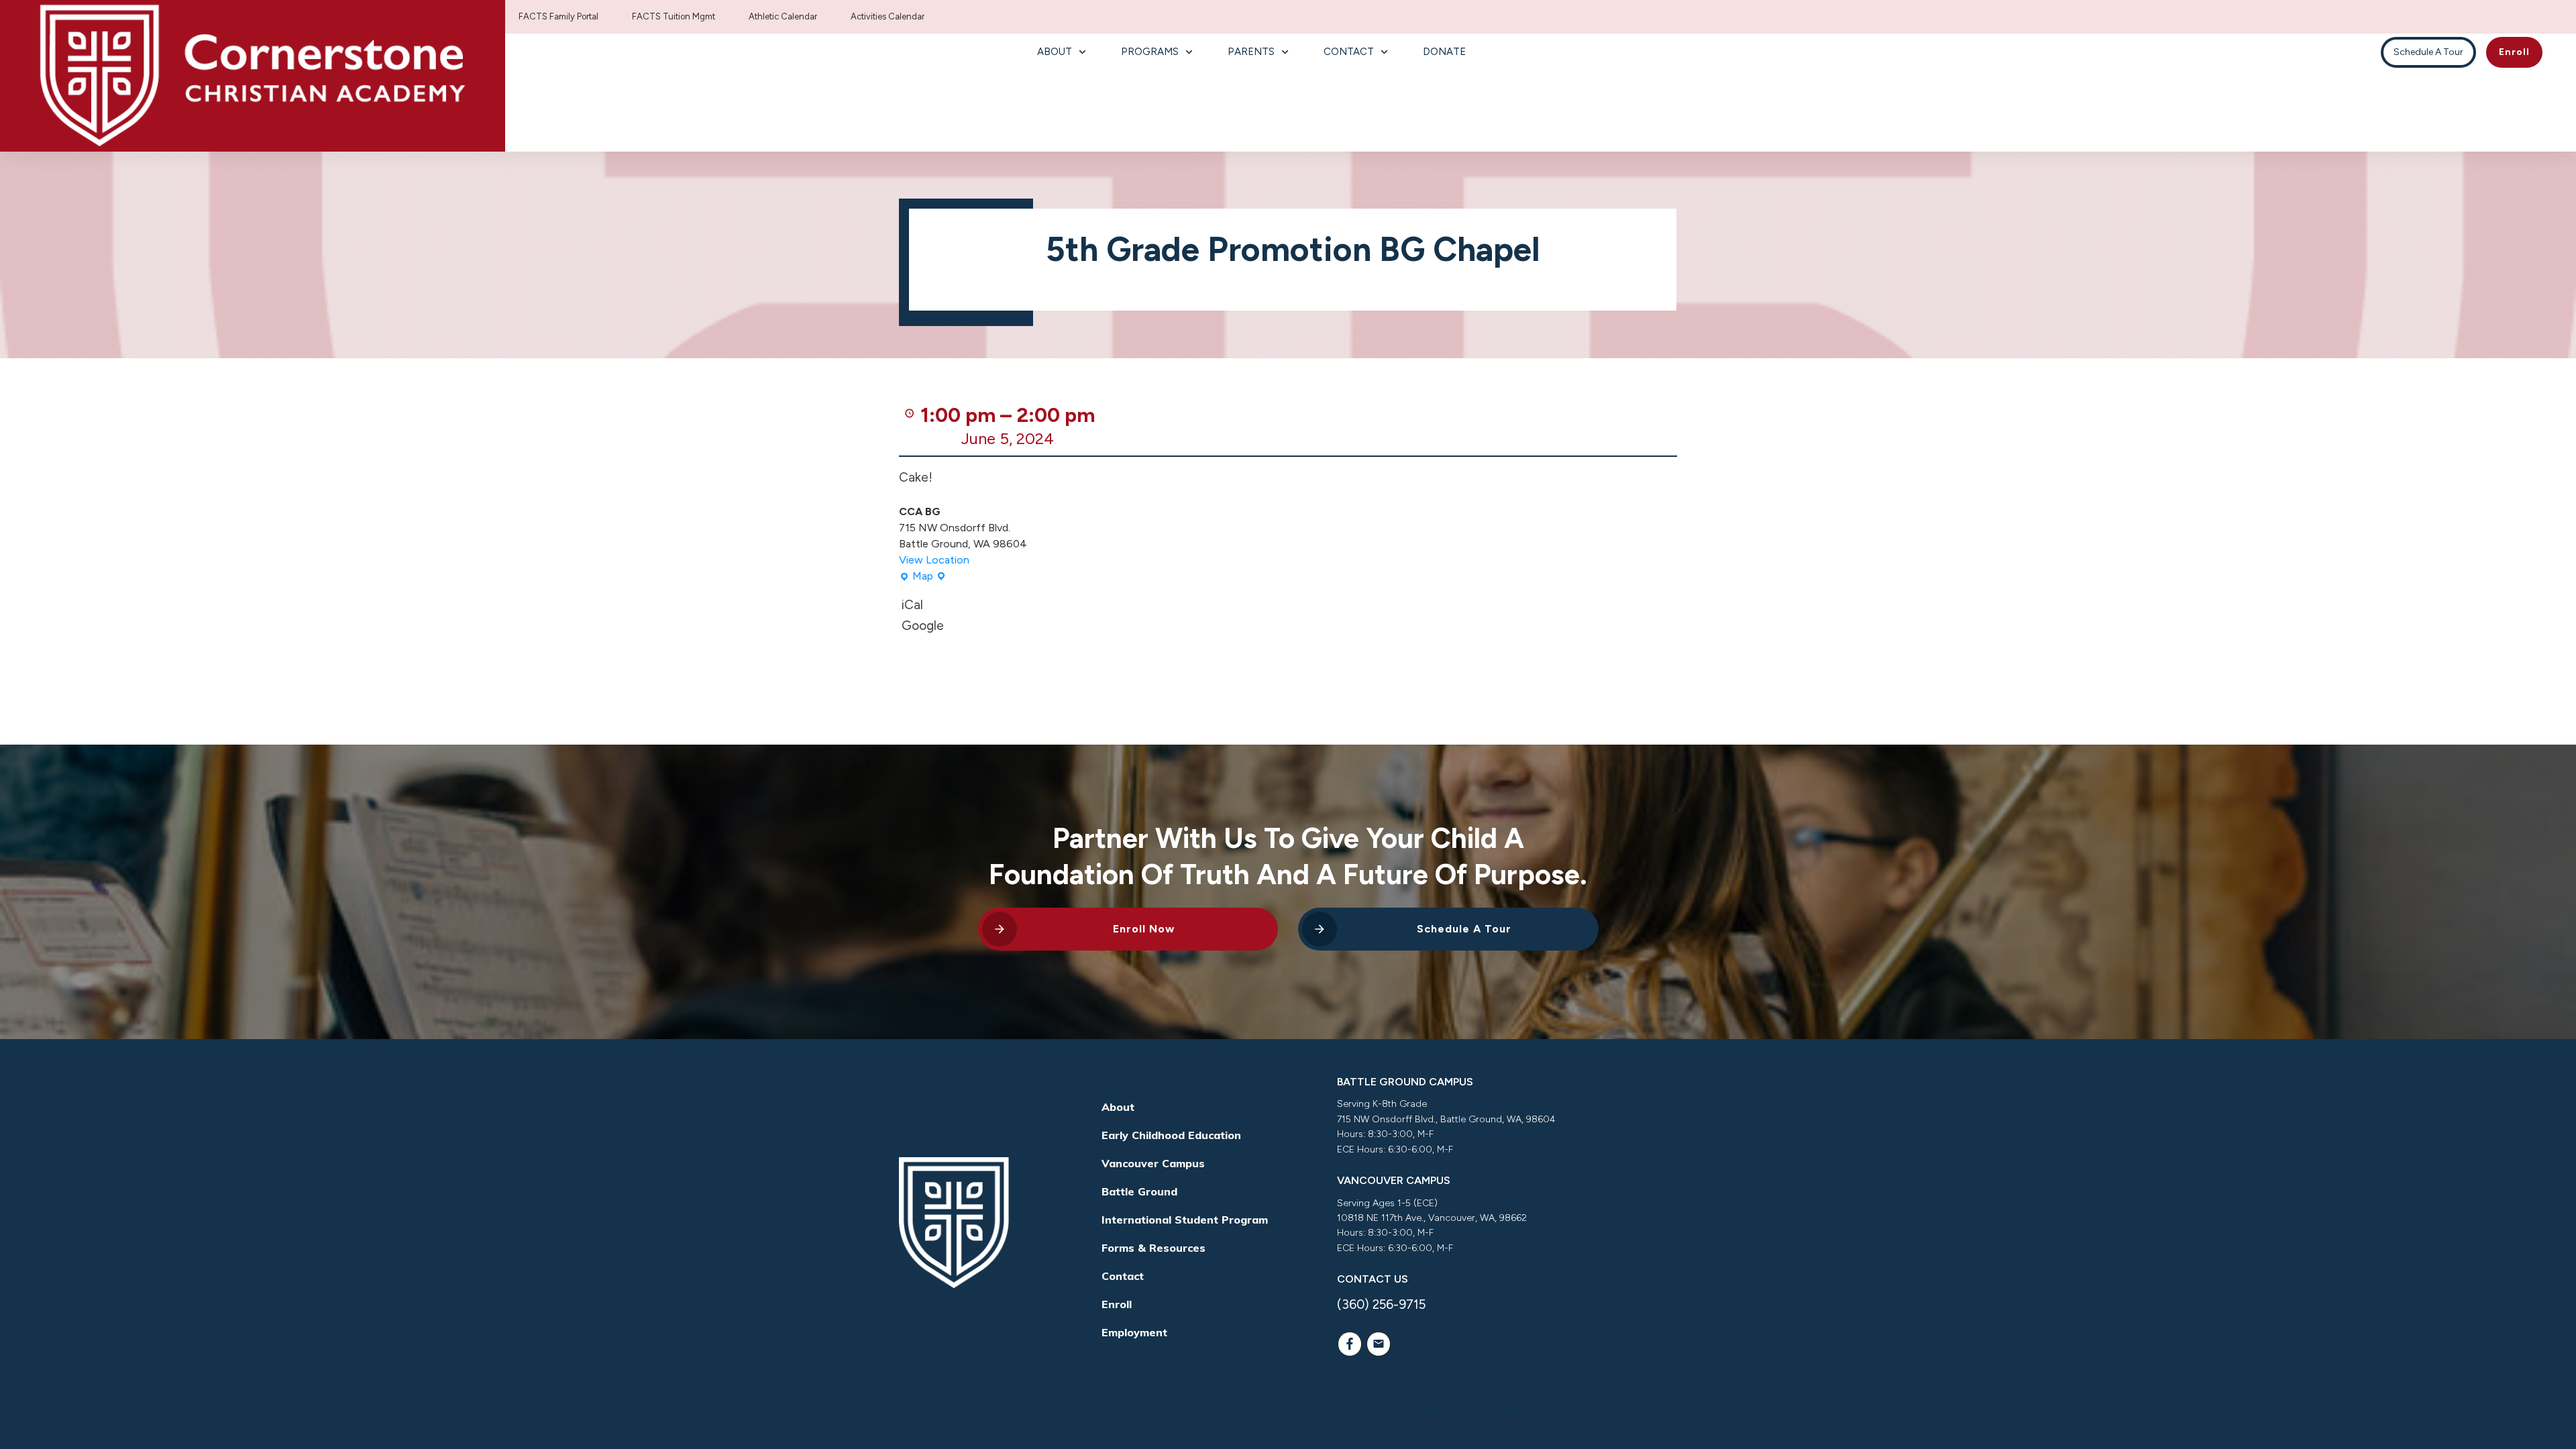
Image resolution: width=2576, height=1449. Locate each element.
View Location (934, 560)
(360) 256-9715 (1381, 1304)
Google (923, 626)
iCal (912, 605)
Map (916, 577)
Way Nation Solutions (1482, 1418)
